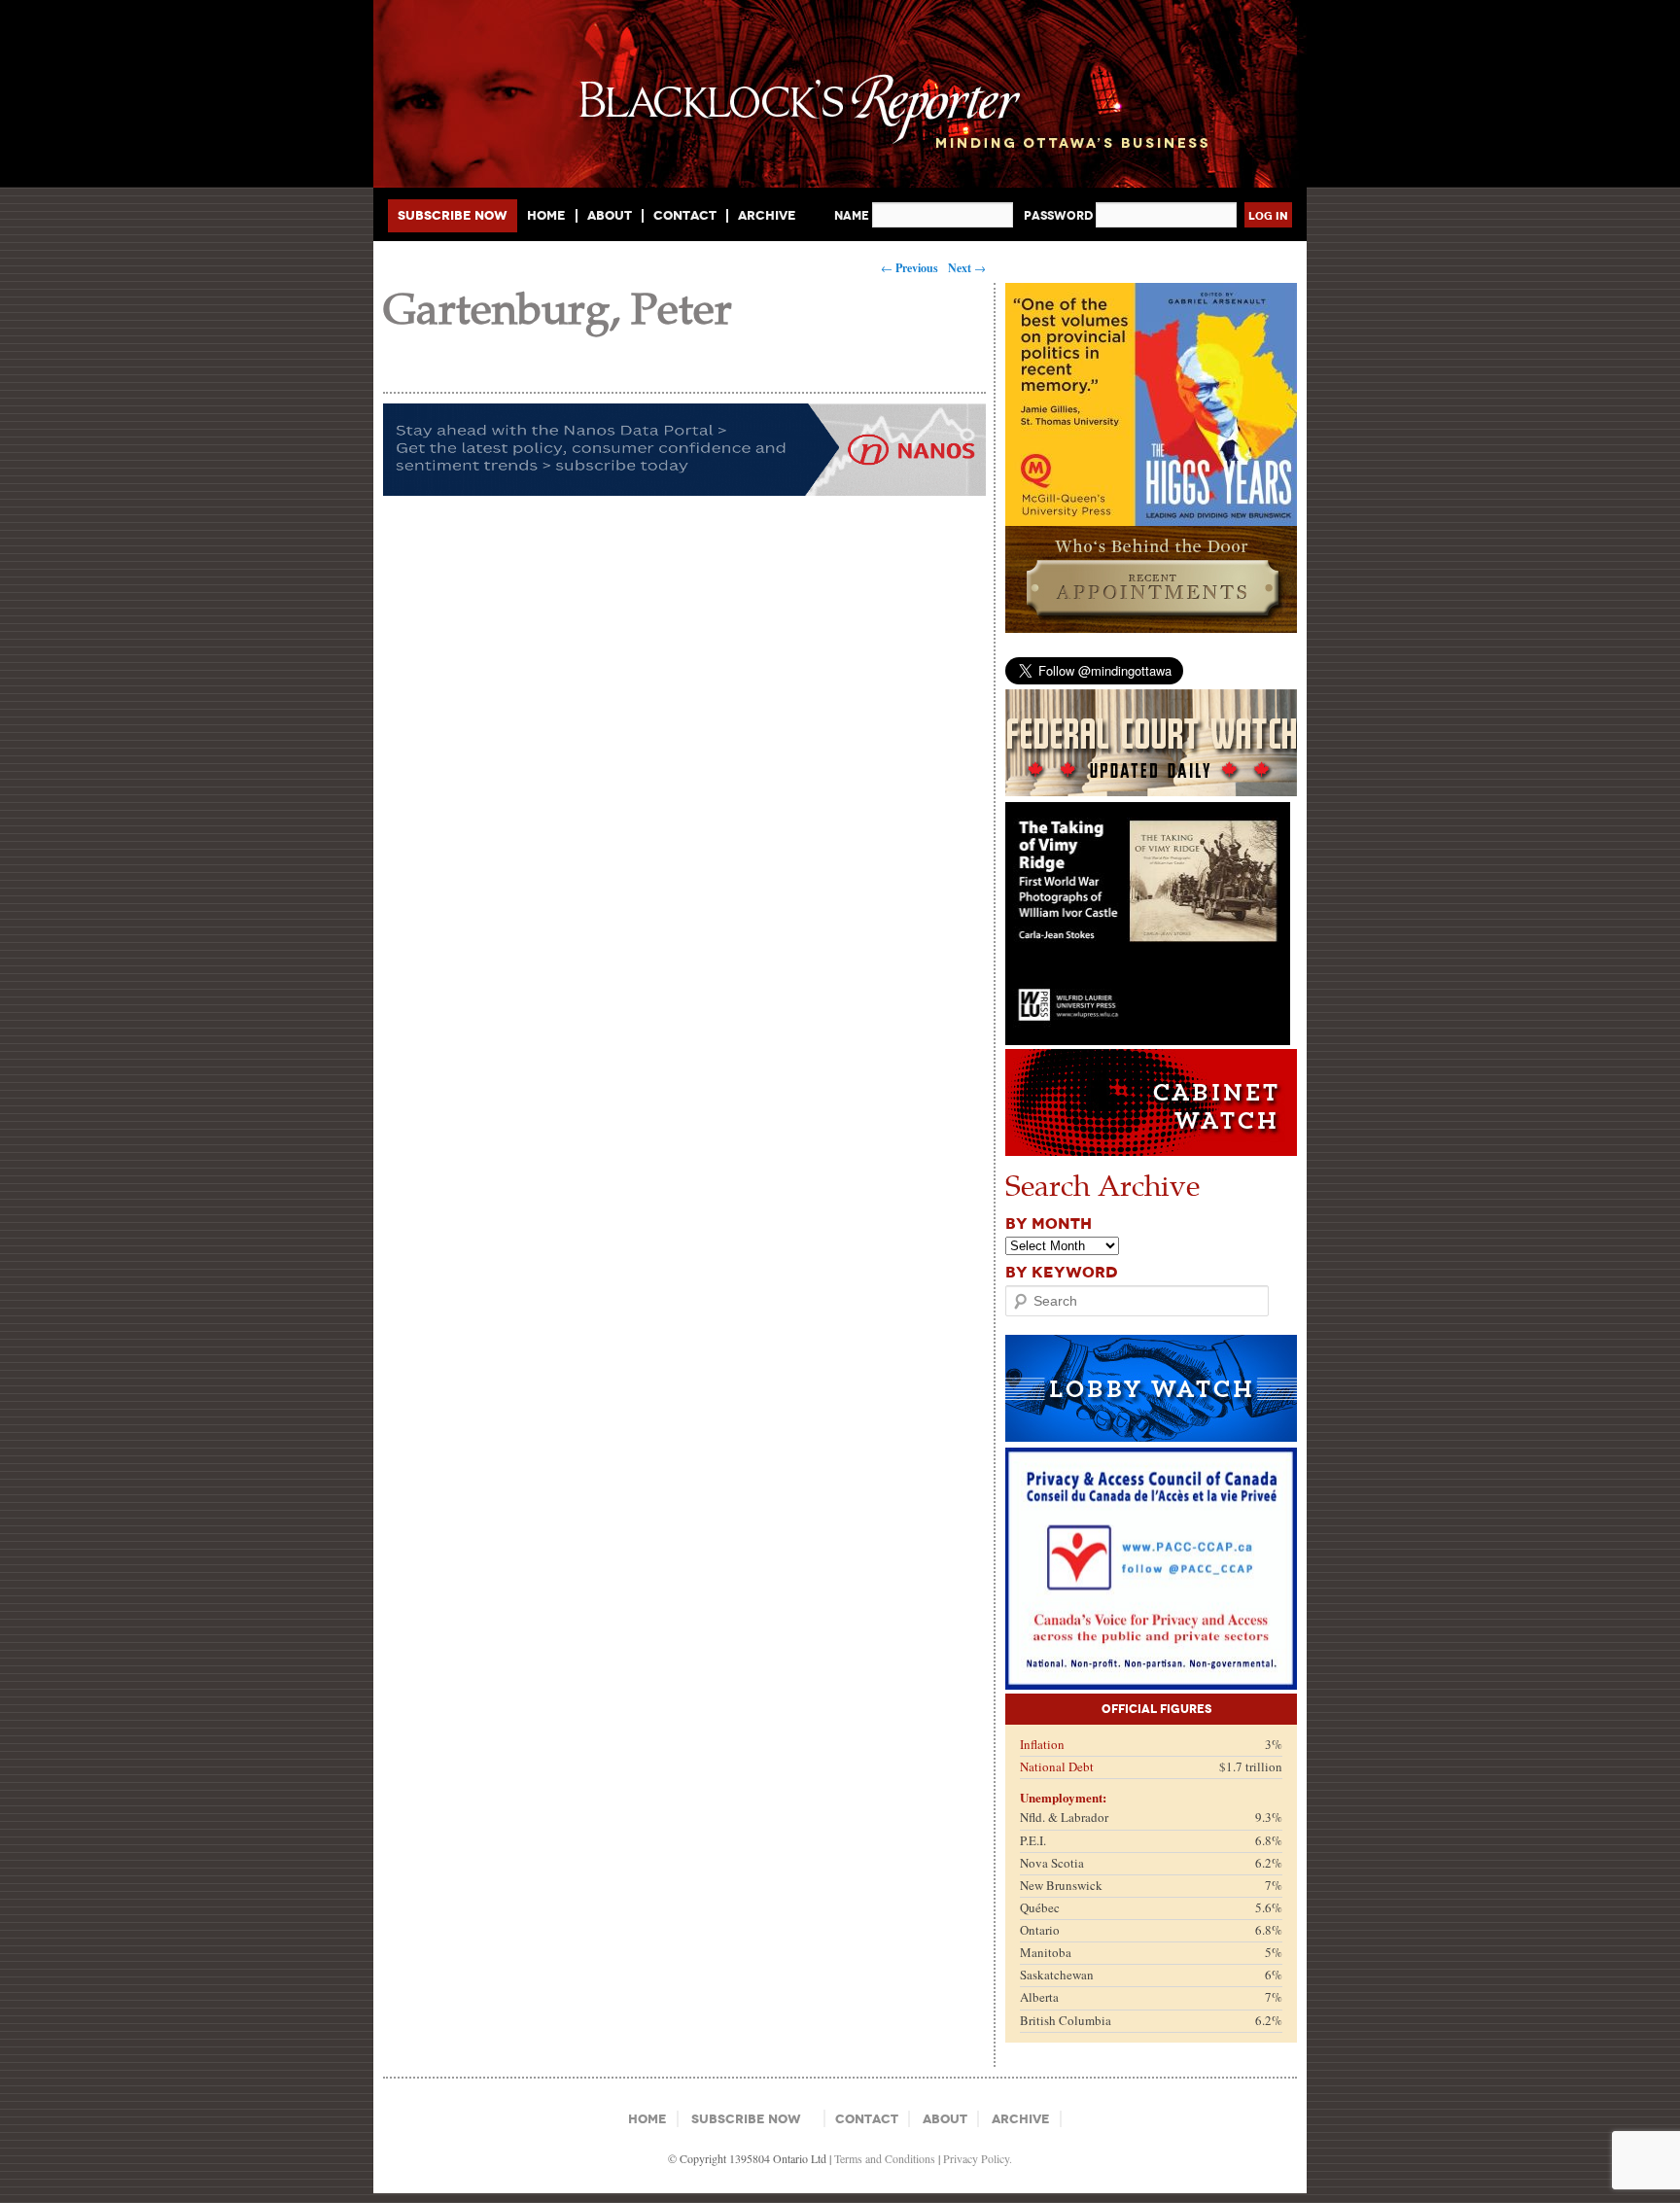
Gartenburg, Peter (558, 307)
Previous (910, 268)
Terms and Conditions (885, 2158)
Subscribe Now (453, 215)
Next (967, 268)
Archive (767, 215)
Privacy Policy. (978, 2158)
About (610, 216)
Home (546, 216)
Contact (685, 216)
